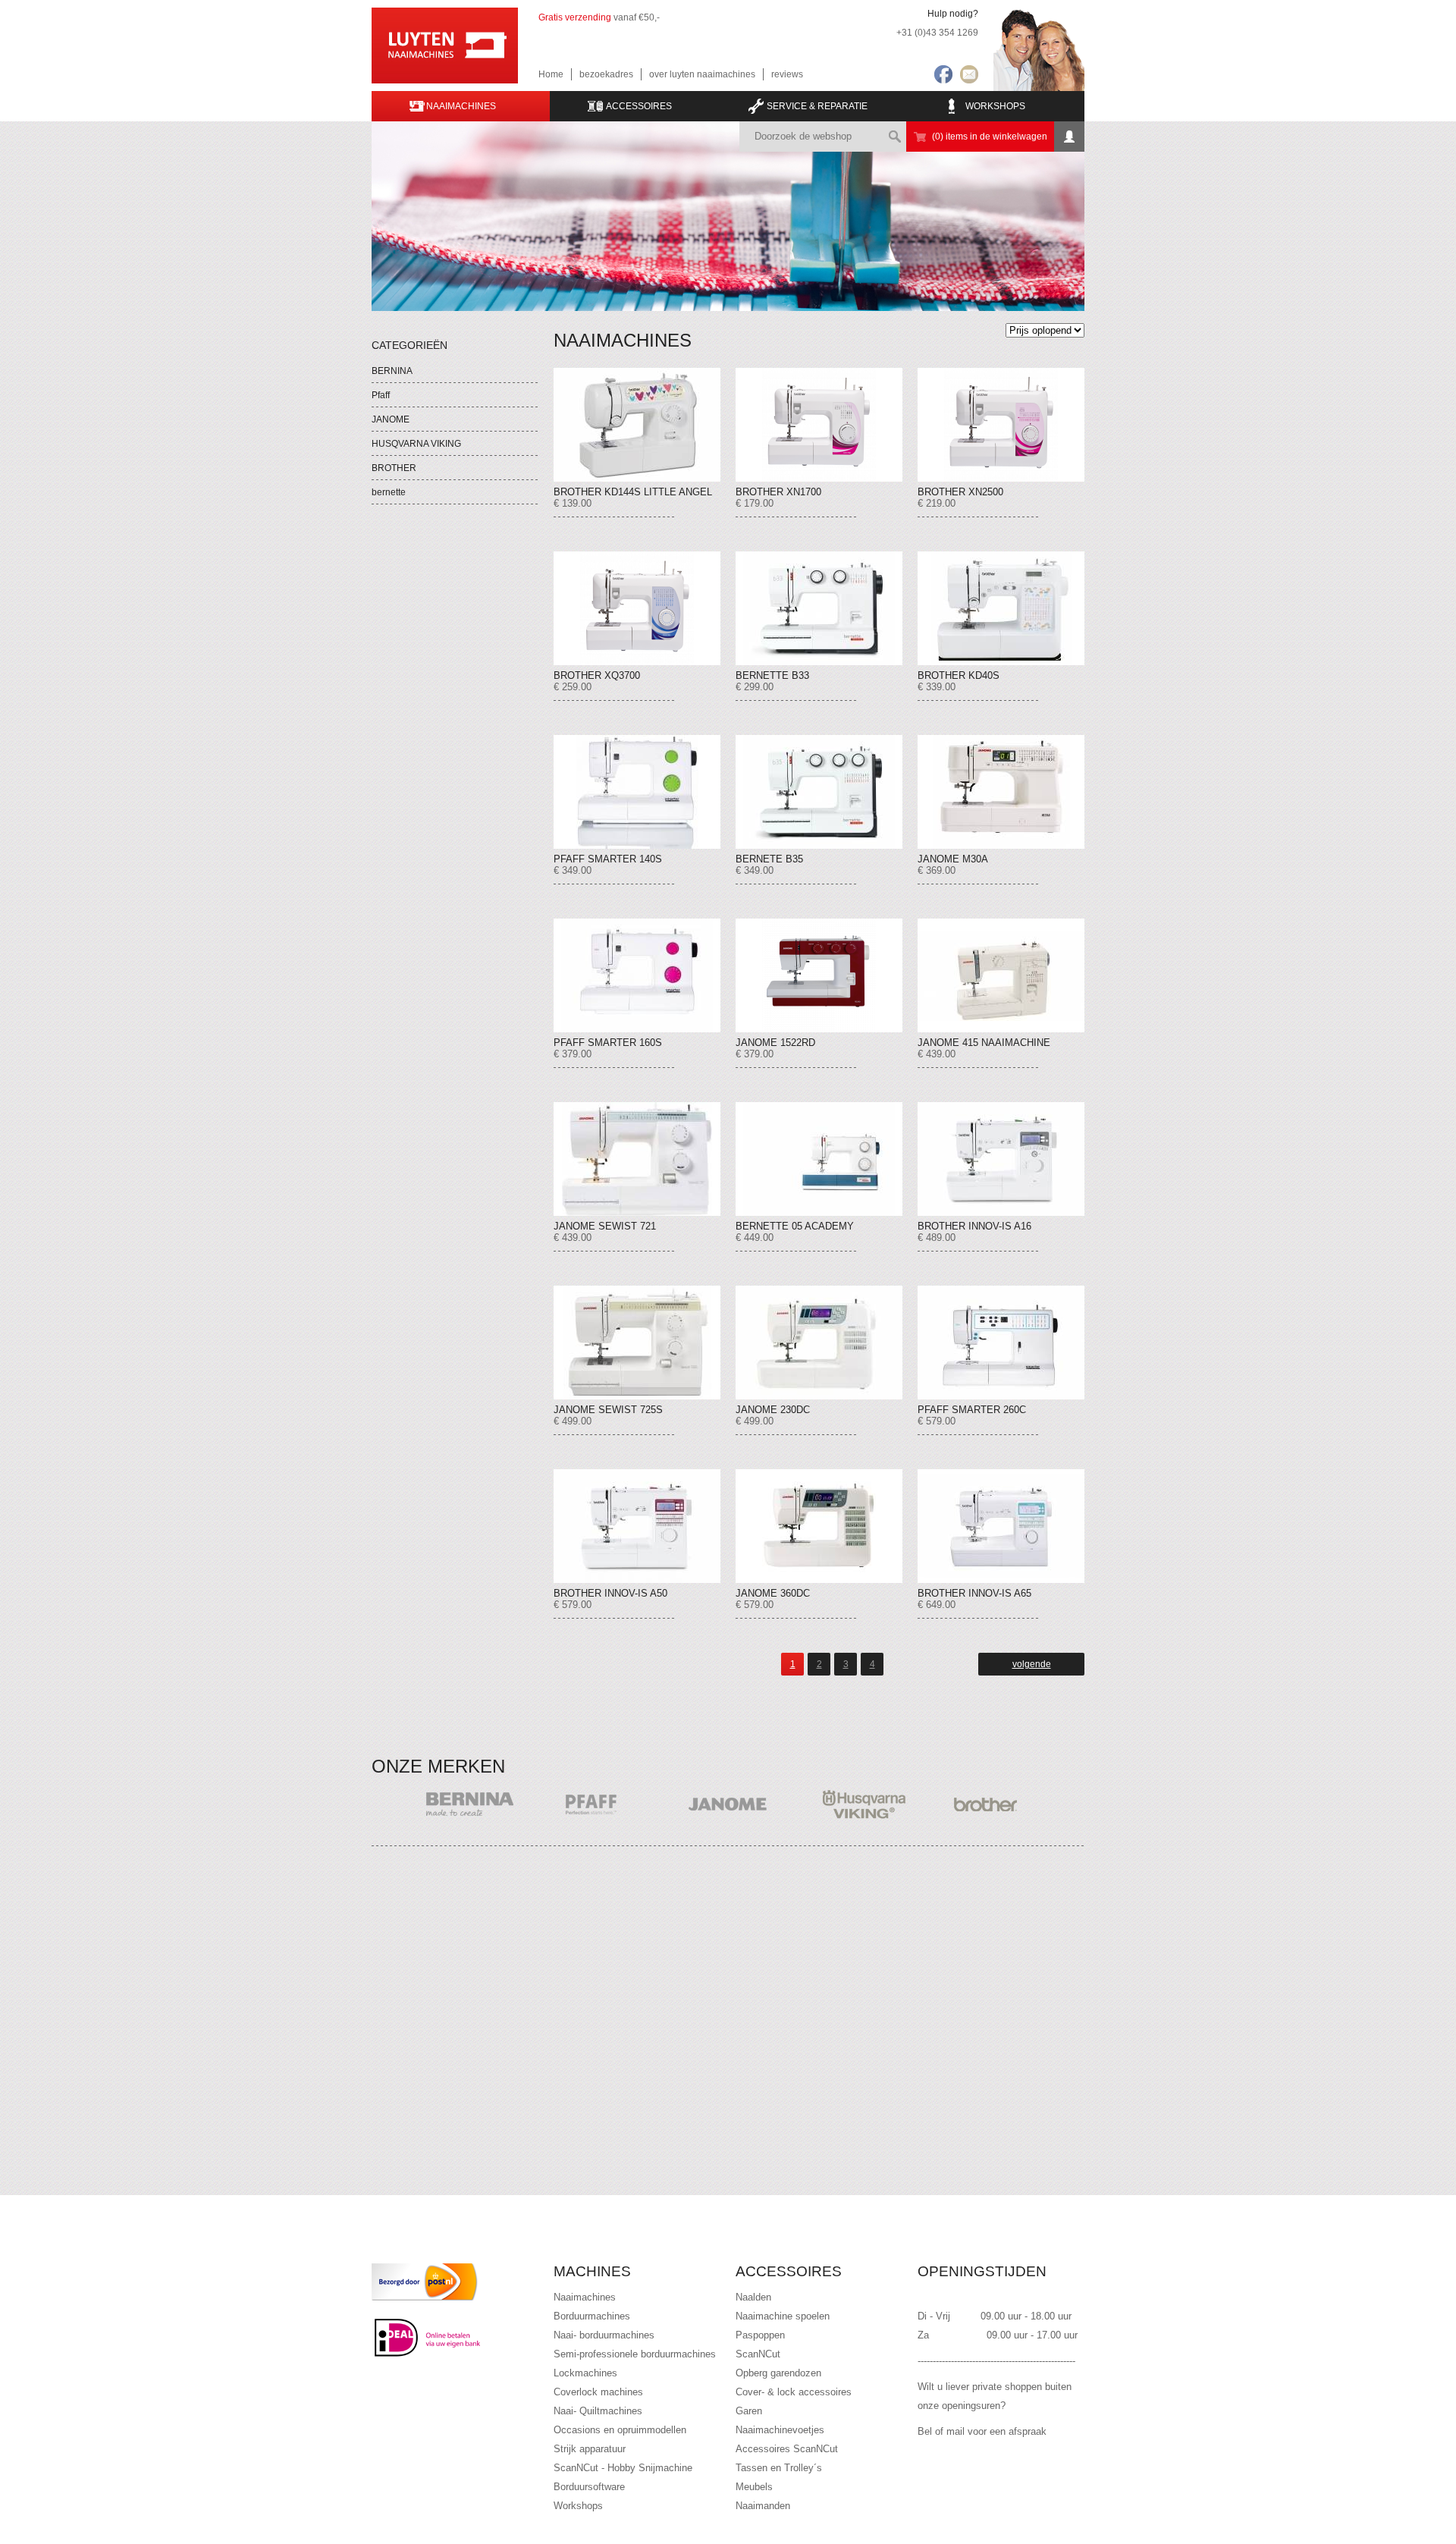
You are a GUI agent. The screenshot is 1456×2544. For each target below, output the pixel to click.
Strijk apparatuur (590, 2449)
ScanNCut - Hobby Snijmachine (623, 2468)
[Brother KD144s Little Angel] (637, 425)
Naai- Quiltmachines (598, 2411)
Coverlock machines (598, 2392)
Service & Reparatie (817, 106)
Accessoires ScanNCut (787, 2449)
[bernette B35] (819, 792)
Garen (749, 2411)
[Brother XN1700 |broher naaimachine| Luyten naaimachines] (819, 425)
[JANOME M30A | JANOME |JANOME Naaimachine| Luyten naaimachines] (1001, 792)
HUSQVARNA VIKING (416, 444)
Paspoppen (760, 2335)
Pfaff (381, 395)
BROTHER (394, 468)
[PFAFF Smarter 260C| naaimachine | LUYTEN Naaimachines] (1001, 1343)
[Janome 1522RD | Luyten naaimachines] (819, 975)
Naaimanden (763, 2506)
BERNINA (392, 371)
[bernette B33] (819, 608)
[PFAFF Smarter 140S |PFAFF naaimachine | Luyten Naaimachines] (637, 792)
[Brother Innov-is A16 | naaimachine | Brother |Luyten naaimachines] (1001, 1159)
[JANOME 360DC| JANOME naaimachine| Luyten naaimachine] (819, 1526)
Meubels (754, 2487)
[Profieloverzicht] (1069, 137)
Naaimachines (585, 2297)
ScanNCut (758, 2354)
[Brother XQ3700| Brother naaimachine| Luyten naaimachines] (637, 608)
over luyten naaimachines (702, 74)
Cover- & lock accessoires (794, 2392)
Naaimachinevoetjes (780, 2430)
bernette (389, 492)
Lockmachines (585, 2373)
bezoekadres (606, 74)
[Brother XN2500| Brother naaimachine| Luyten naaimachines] (1001, 425)
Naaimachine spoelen (783, 2316)
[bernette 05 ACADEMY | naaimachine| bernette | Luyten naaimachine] (819, 1159)
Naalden (753, 2297)
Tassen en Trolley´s (779, 2468)
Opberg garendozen (778, 2373)
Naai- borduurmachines (604, 2335)
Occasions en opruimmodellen (620, 2430)
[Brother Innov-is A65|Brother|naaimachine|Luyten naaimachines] (1001, 1526)
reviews (787, 74)
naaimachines (461, 106)
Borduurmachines (592, 2316)
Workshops (995, 106)
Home (551, 74)
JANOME (391, 419)
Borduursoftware (589, 2487)
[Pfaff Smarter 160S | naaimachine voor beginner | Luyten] (637, 975)
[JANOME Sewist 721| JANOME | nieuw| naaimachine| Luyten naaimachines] (637, 1159)
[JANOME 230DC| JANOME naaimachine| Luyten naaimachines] (819, 1343)
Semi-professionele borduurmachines (635, 2354)
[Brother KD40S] (1001, 608)
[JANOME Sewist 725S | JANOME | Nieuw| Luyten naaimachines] (637, 1343)
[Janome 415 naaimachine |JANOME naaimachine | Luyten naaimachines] (1001, 975)
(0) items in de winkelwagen (990, 137)
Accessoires (639, 106)
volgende (1032, 1664)
